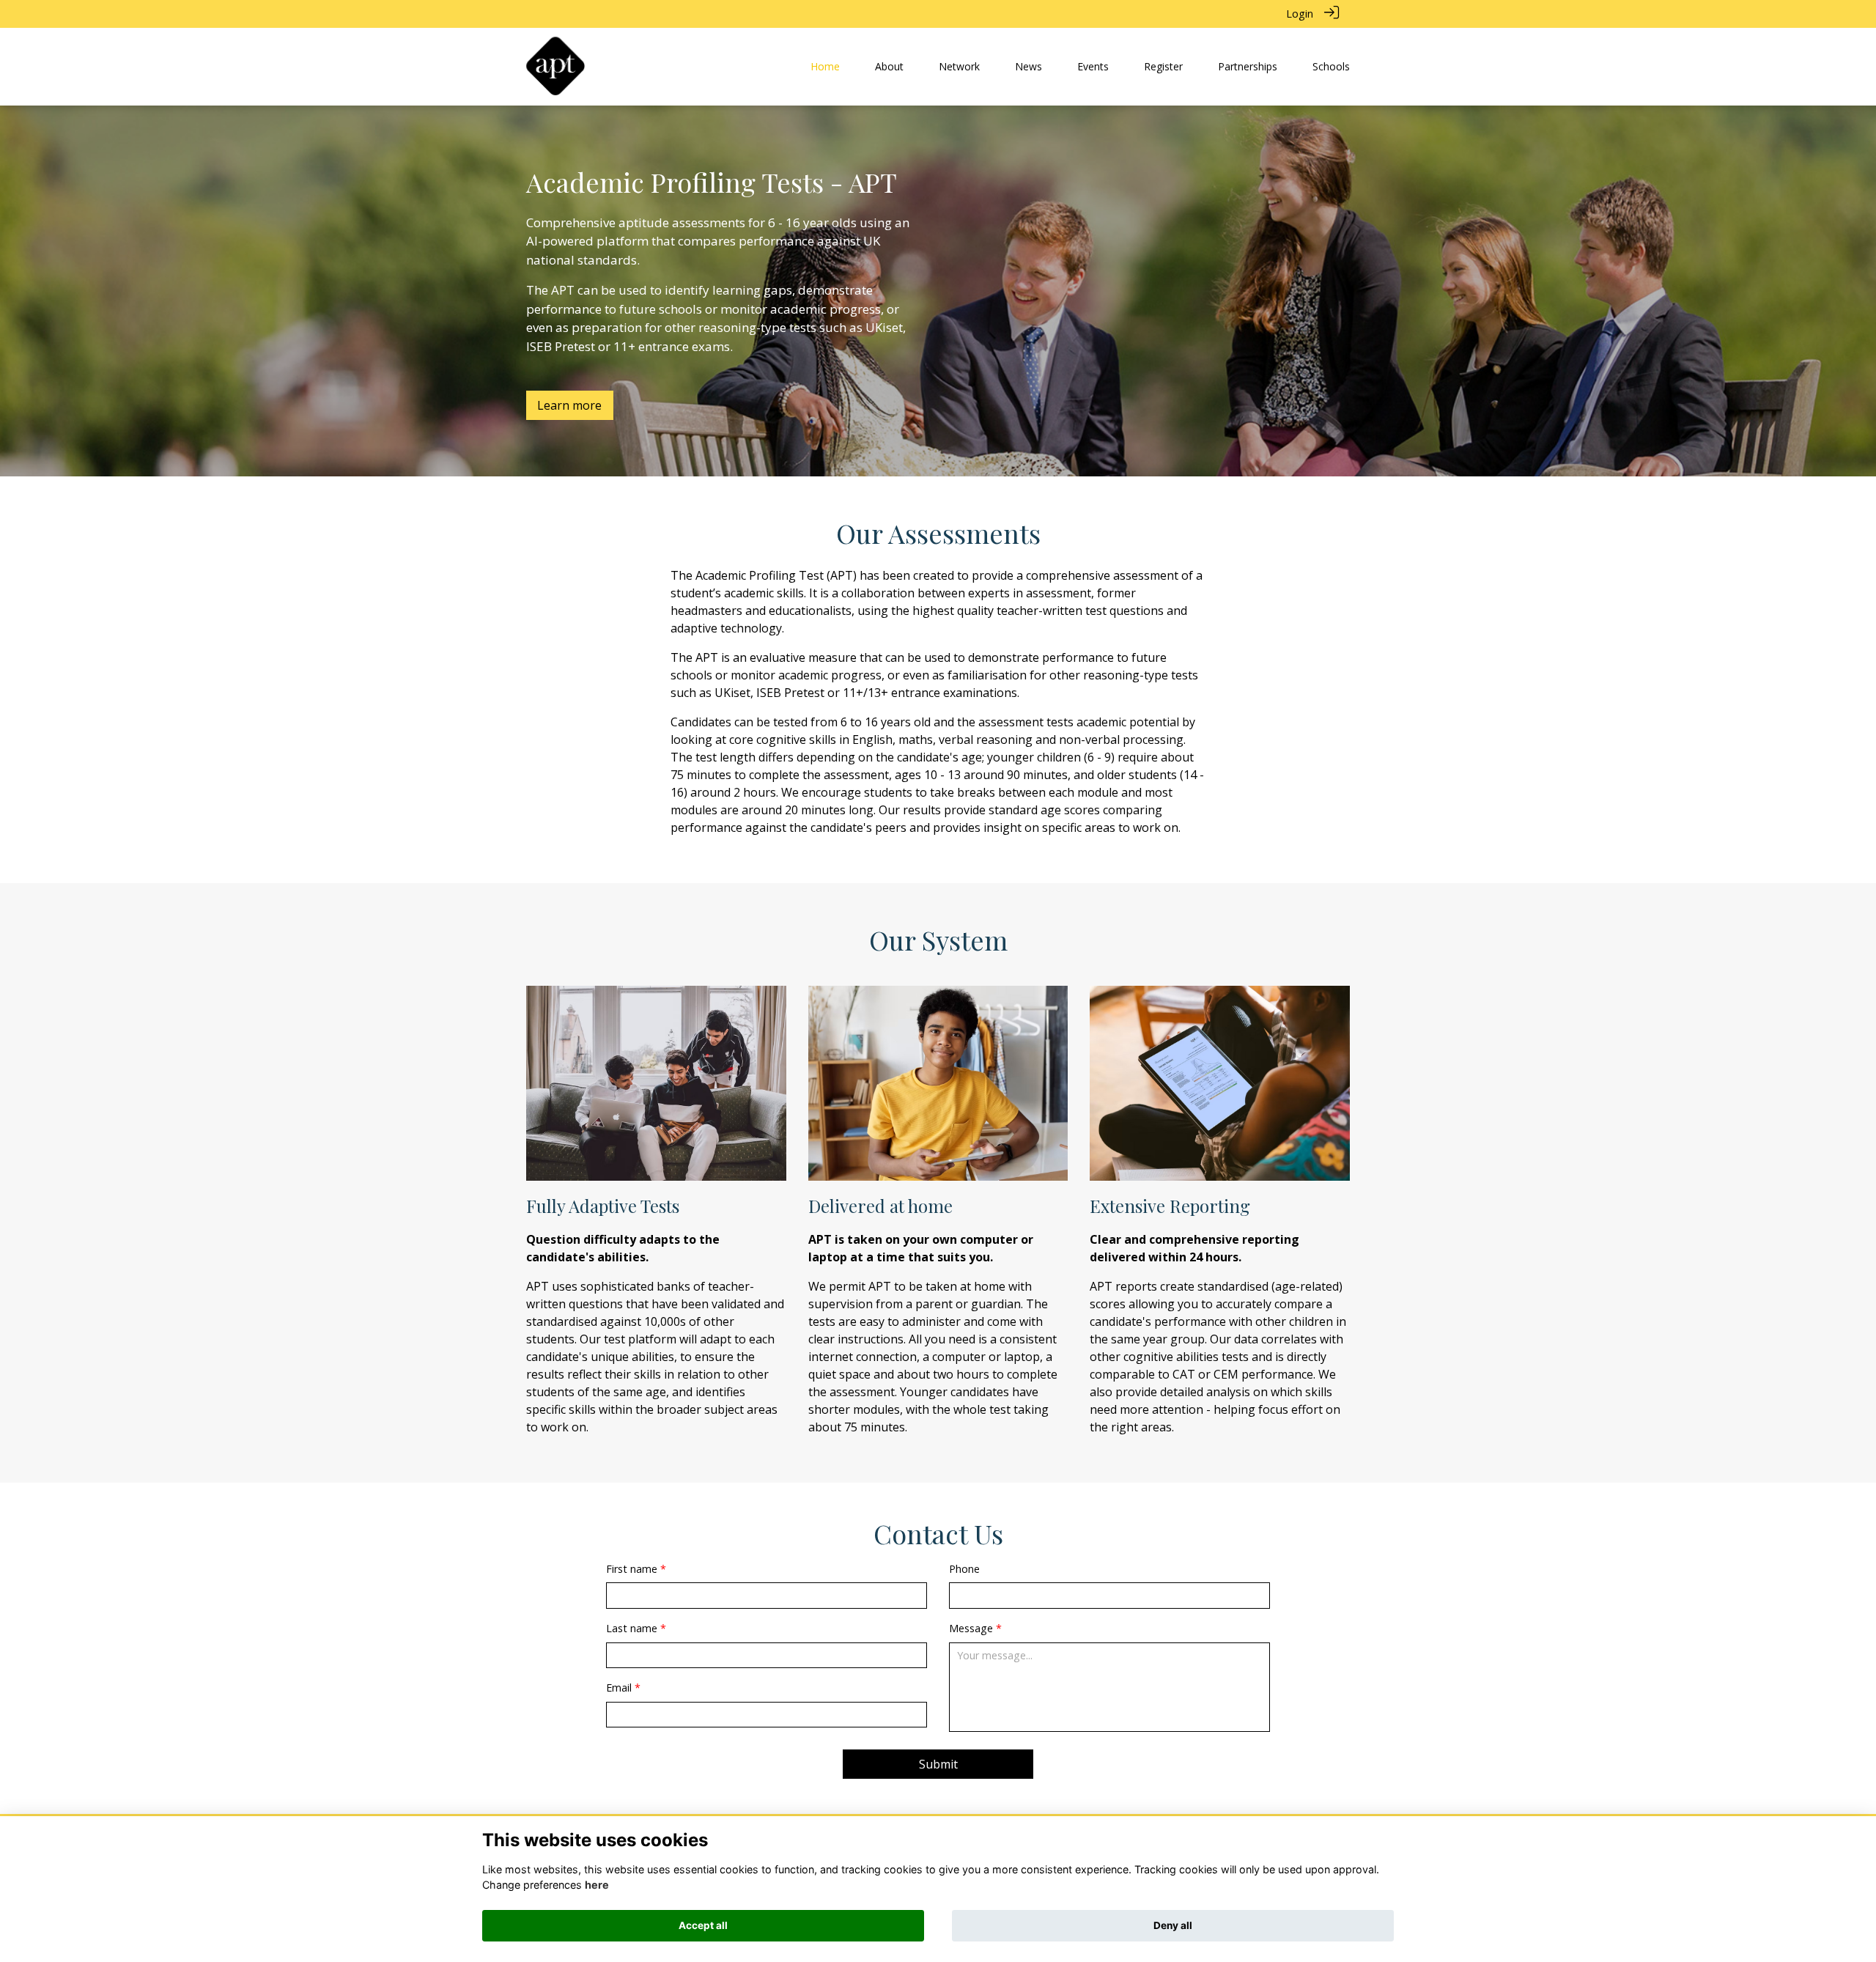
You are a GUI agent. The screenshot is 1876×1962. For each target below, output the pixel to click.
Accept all (703, 1925)
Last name (632, 1628)
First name (632, 1569)
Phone (964, 1569)
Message (971, 1628)
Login (1300, 14)
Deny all (1173, 1925)
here (597, 1885)
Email (619, 1688)
